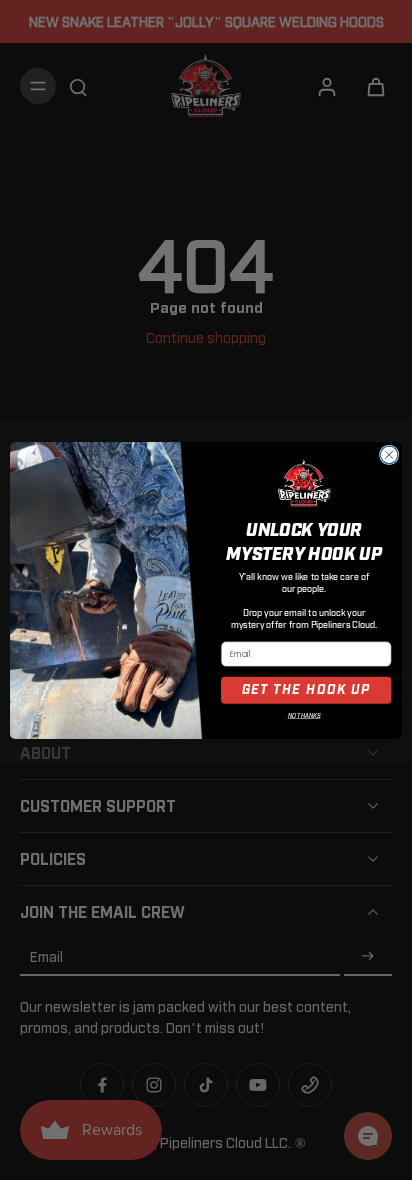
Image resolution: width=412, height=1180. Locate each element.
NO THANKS (304, 716)
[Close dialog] (389, 455)
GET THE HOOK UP (306, 690)
